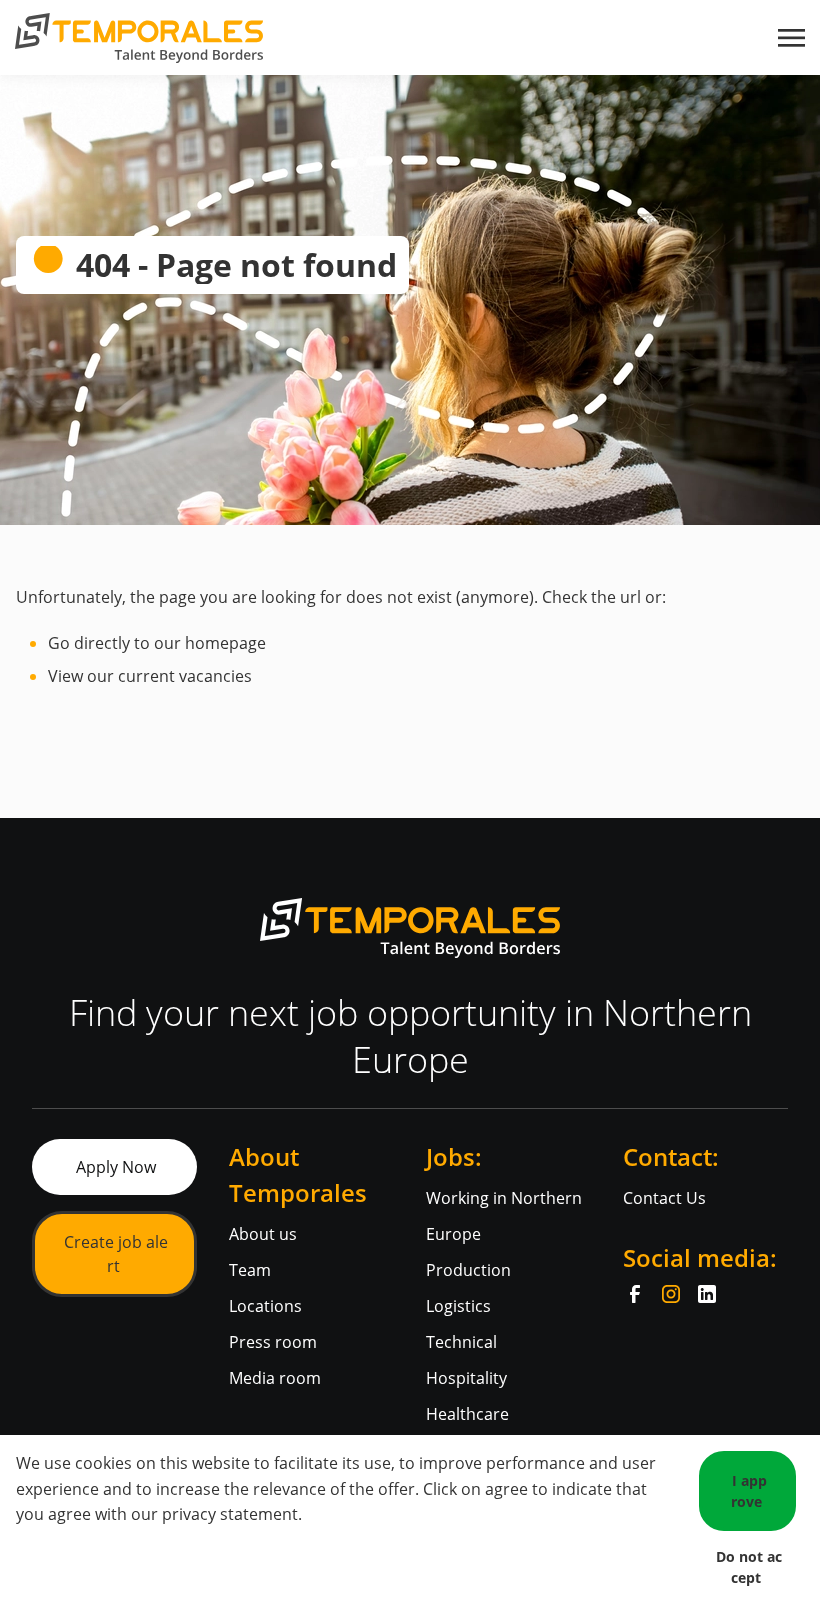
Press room (273, 1342)
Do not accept (749, 1567)
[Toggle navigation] (793, 38)
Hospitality (466, 1378)
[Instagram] (671, 1294)
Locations (265, 1306)
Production (468, 1270)
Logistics (458, 1306)
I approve (749, 1491)
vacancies (215, 676)
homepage (225, 643)
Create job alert (116, 1254)
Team (250, 1270)
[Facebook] (635, 1294)
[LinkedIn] (707, 1294)
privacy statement (230, 1514)
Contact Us (664, 1198)
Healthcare (467, 1414)
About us (263, 1234)
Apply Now (116, 1167)
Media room (275, 1378)
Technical (461, 1342)
